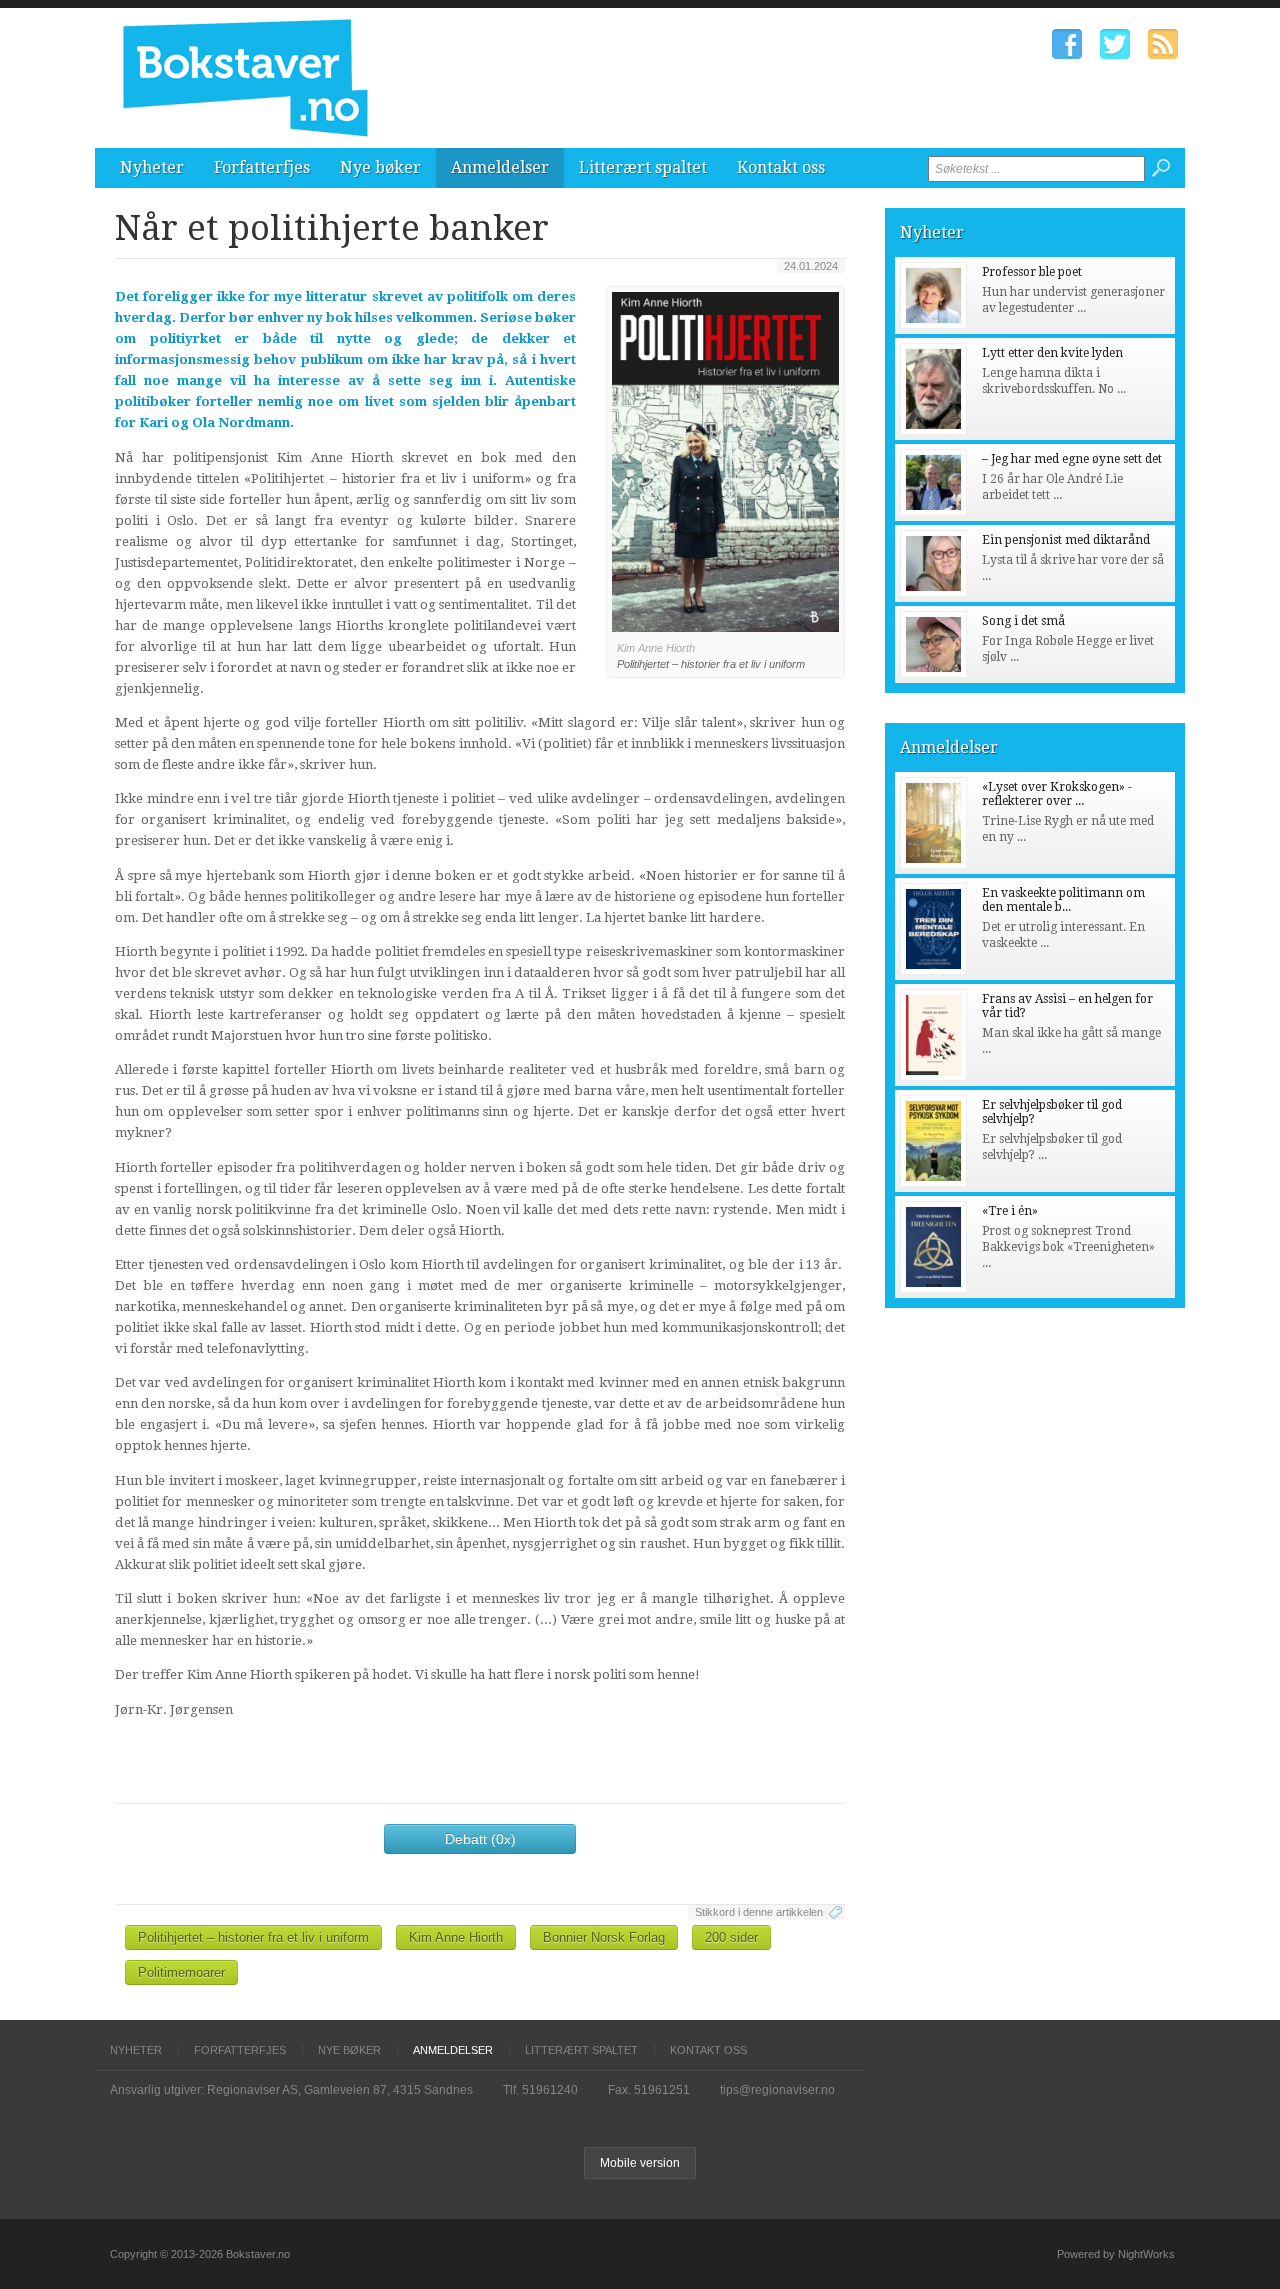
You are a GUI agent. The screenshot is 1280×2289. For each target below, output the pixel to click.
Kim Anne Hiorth (456, 1937)
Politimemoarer (181, 1972)
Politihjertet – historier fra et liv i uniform (253, 1937)
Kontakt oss (781, 167)
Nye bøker (380, 167)
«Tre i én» (1010, 1211)
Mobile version (640, 2163)
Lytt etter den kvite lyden (1052, 353)
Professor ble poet (1032, 272)
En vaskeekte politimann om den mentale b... (1063, 900)
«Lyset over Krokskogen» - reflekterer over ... (1057, 794)
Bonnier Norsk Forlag (604, 1937)
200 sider (731, 1937)
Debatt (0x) (480, 1839)
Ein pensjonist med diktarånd (1066, 540)
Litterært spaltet (643, 167)
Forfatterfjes (262, 167)
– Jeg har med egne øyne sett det (1072, 459)
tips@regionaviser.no (777, 2090)
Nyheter (152, 167)
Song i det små (1023, 621)
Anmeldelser (500, 167)
